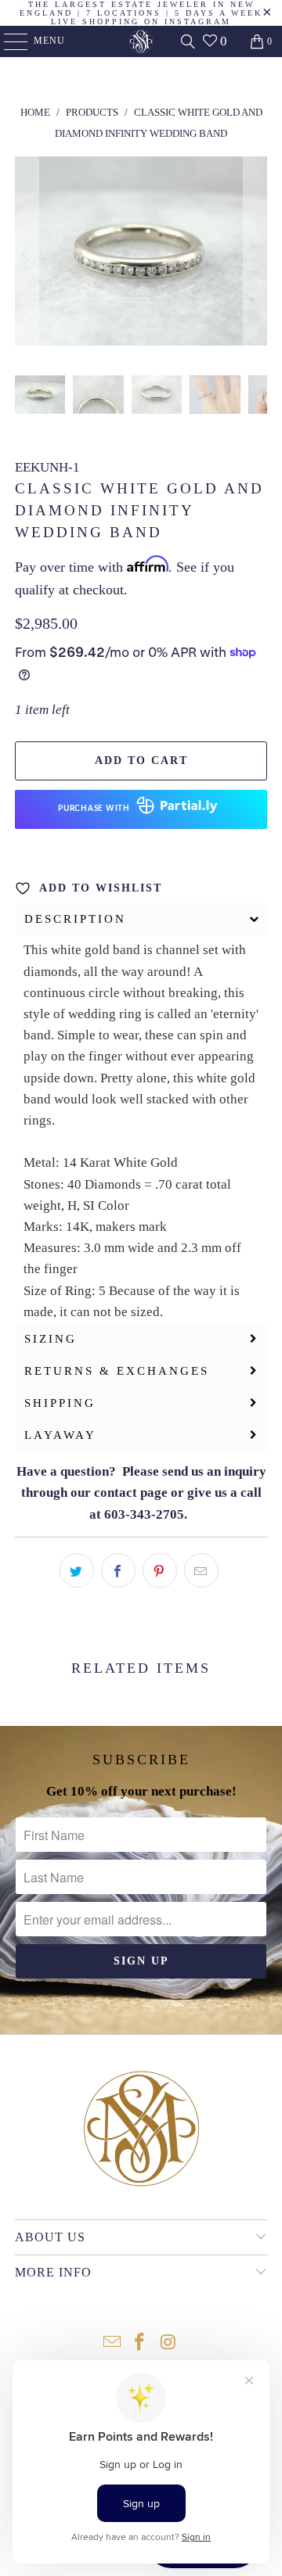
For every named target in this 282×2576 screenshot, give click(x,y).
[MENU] (8, 41)
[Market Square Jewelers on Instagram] (168, 2343)
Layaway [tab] (60, 1435)
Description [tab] (75, 919)
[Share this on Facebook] (118, 1570)
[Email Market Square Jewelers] (112, 2343)
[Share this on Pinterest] (160, 1570)
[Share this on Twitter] (77, 1570)
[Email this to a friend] (201, 1570)
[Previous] (27, 254)
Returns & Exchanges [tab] (117, 1371)
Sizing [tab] (51, 1339)
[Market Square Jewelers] (141, 41)
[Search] (188, 41)
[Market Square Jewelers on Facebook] (140, 2343)
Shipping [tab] (60, 1403)
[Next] (255, 254)
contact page (131, 1493)
